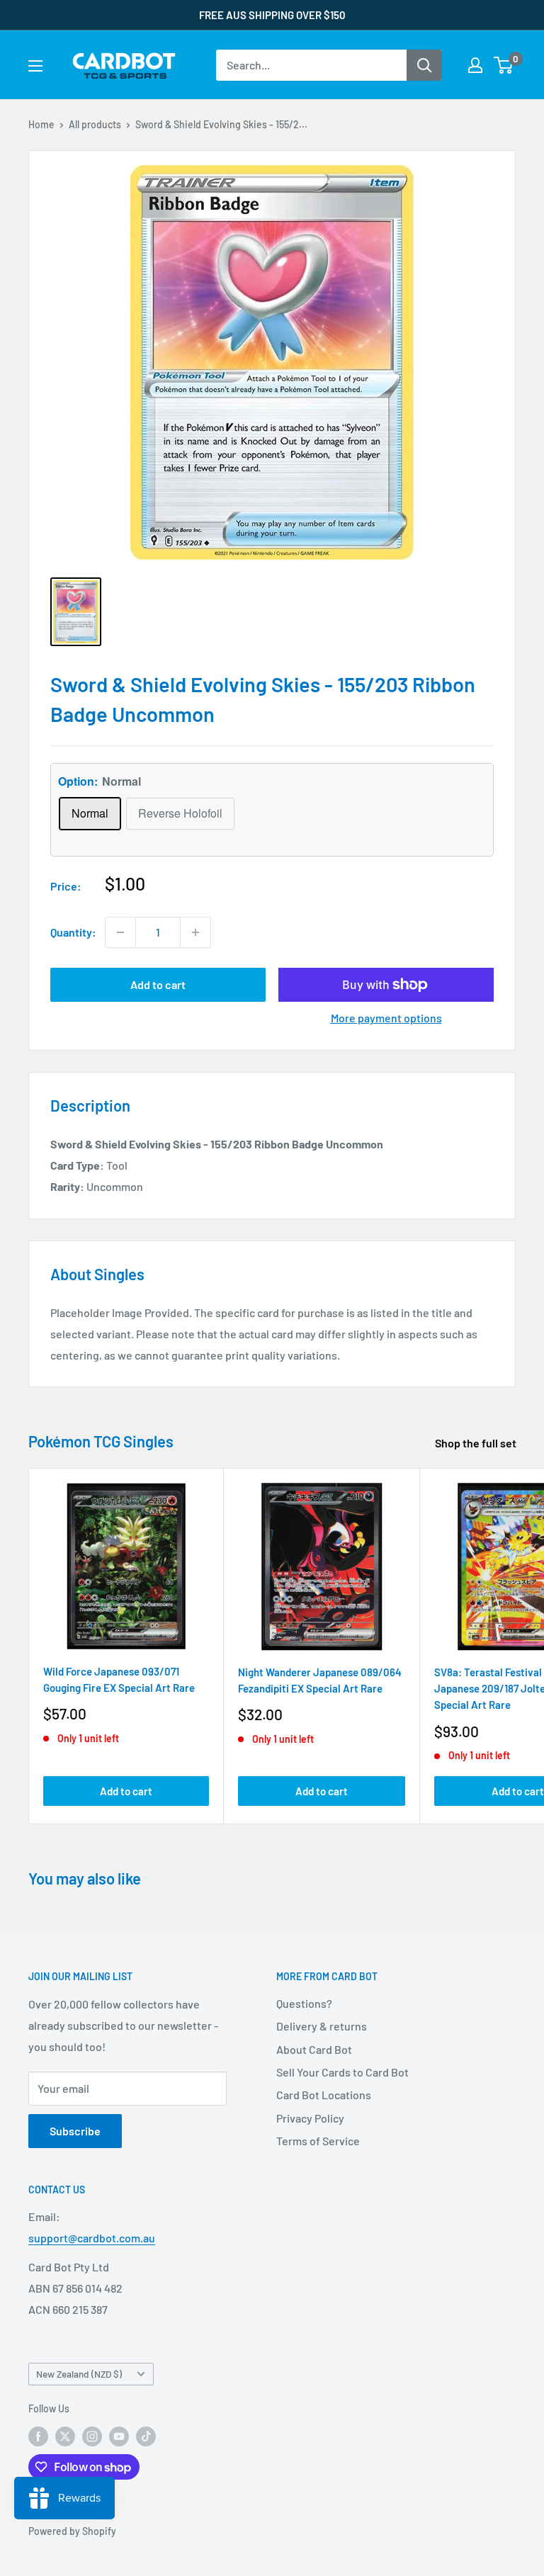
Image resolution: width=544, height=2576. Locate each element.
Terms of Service (318, 2141)
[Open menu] (35, 66)
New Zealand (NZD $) (79, 2374)
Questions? (304, 2003)
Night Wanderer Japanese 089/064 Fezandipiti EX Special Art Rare (320, 1680)
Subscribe (75, 2131)
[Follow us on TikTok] (146, 2436)
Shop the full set (477, 1443)
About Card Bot (314, 2049)
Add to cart (158, 984)
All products (95, 124)
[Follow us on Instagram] (92, 2436)
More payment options (386, 1018)
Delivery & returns (322, 2026)
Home (41, 124)
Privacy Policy (310, 2118)
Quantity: (73, 932)
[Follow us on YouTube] (119, 2436)
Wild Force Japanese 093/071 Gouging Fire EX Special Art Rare (119, 1679)
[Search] (424, 65)
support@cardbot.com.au (92, 2238)
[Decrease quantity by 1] (120, 932)
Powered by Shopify (72, 2531)
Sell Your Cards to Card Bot (342, 2072)
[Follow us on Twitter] (65, 2436)
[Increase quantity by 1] (195, 932)
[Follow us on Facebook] (38, 2436)
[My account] (475, 65)
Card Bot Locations (324, 2095)
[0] (504, 65)
